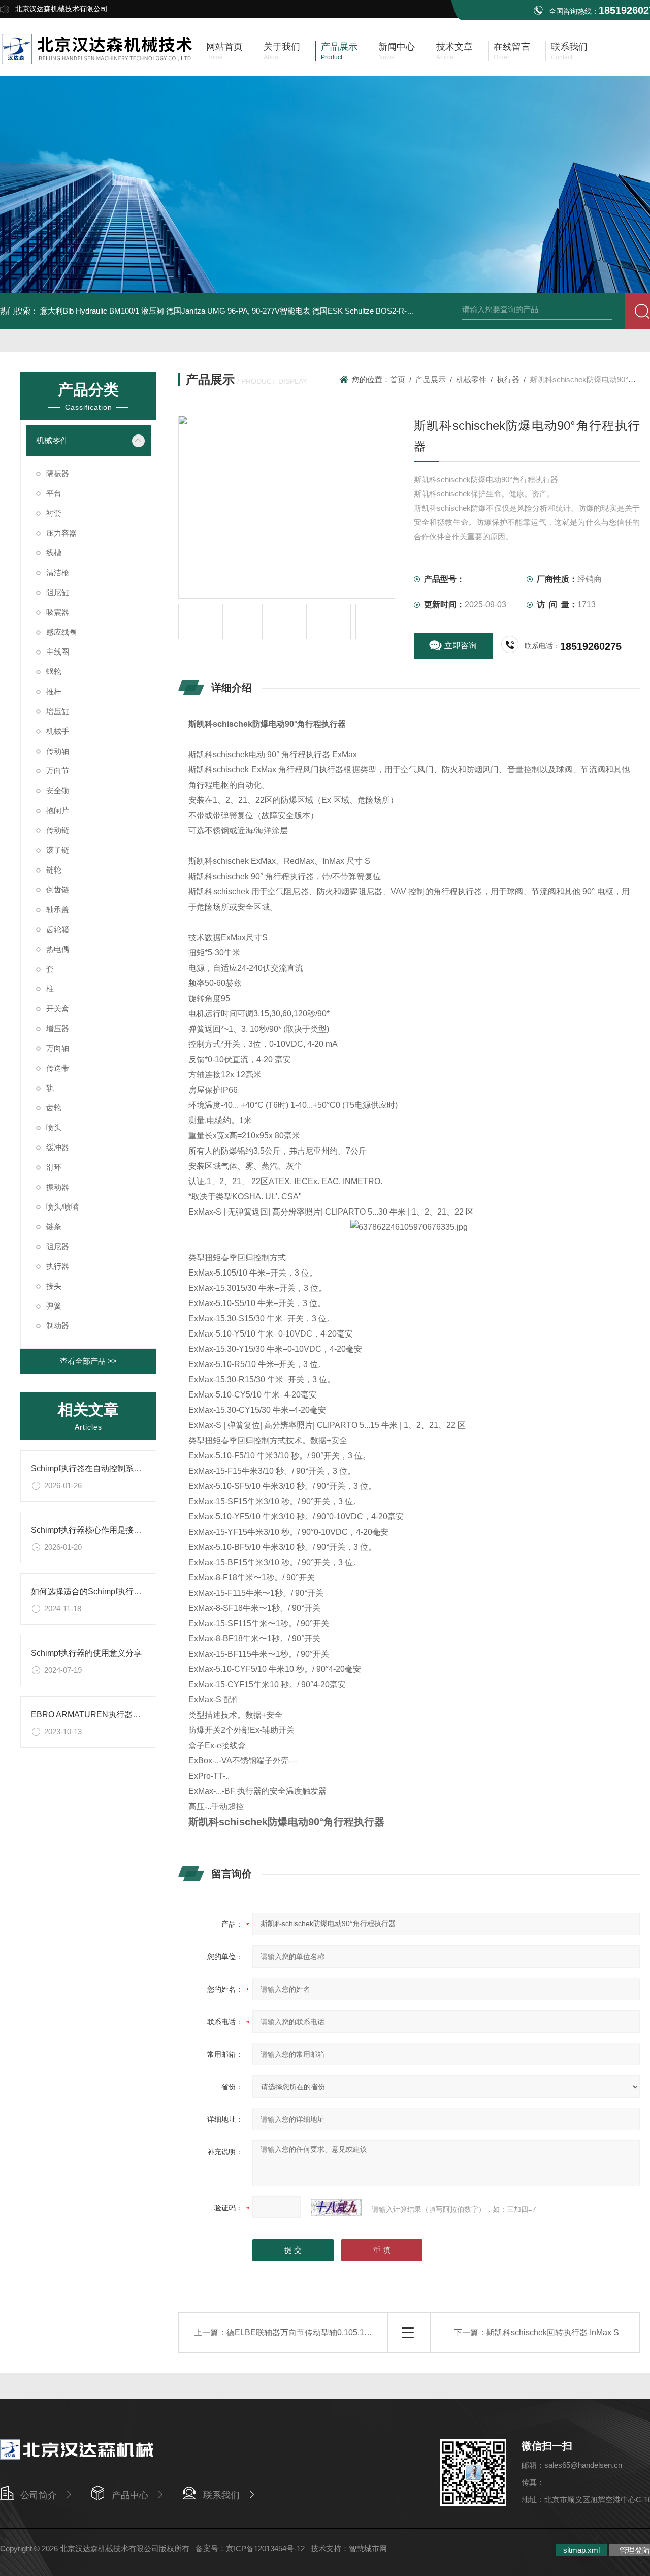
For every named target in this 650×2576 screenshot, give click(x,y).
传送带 (58, 1068)
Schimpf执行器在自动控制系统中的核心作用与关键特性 (131, 1468)
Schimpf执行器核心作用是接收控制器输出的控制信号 (127, 1530)
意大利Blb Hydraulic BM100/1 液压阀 (102, 311)
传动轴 (58, 751)
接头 (54, 1286)
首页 (398, 379)
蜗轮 (54, 672)
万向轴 (58, 1048)
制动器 (58, 1326)
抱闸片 (58, 810)
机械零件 (52, 440)
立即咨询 (461, 646)
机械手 (58, 731)
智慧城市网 (368, 2548)
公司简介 (39, 2495)
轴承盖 (58, 909)
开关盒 (58, 1008)
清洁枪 (58, 572)
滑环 (54, 1167)
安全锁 (58, 790)
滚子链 (58, 850)
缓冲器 (58, 1147)
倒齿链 (58, 890)
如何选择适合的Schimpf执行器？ (90, 1591)
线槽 (54, 553)
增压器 (58, 1028)
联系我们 (221, 2495)
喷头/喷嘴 (62, 1207)
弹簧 (54, 1306)
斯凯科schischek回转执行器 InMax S (553, 2332)
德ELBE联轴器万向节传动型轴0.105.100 (300, 2332)
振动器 (58, 1187)
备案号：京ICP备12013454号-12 (250, 2548)
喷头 (54, 1127)
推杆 (54, 691)
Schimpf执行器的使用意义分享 (86, 1653)
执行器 (58, 1266)
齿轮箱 (58, 929)
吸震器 (58, 612)
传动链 (58, 830)
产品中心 (130, 2495)
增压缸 (58, 711)
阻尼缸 (58, 592)
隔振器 (58, 473)
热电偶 (58, 949)
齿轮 (54, 1108)
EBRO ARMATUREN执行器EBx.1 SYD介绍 (110, 1714)
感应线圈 (61, 632)
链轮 (54, 870)
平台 (54, 493)
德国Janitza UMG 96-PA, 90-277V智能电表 (238, 311)
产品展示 (431, 379)
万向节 (58, 771)
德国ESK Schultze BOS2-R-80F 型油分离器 (386, 311)
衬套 (54, 513)
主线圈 (58, 652)
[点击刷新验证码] (336, 2208)
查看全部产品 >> (88, 1361)
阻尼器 (58, 1246)
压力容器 (61, 533)
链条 (54, 1227)
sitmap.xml (581, 2550)
